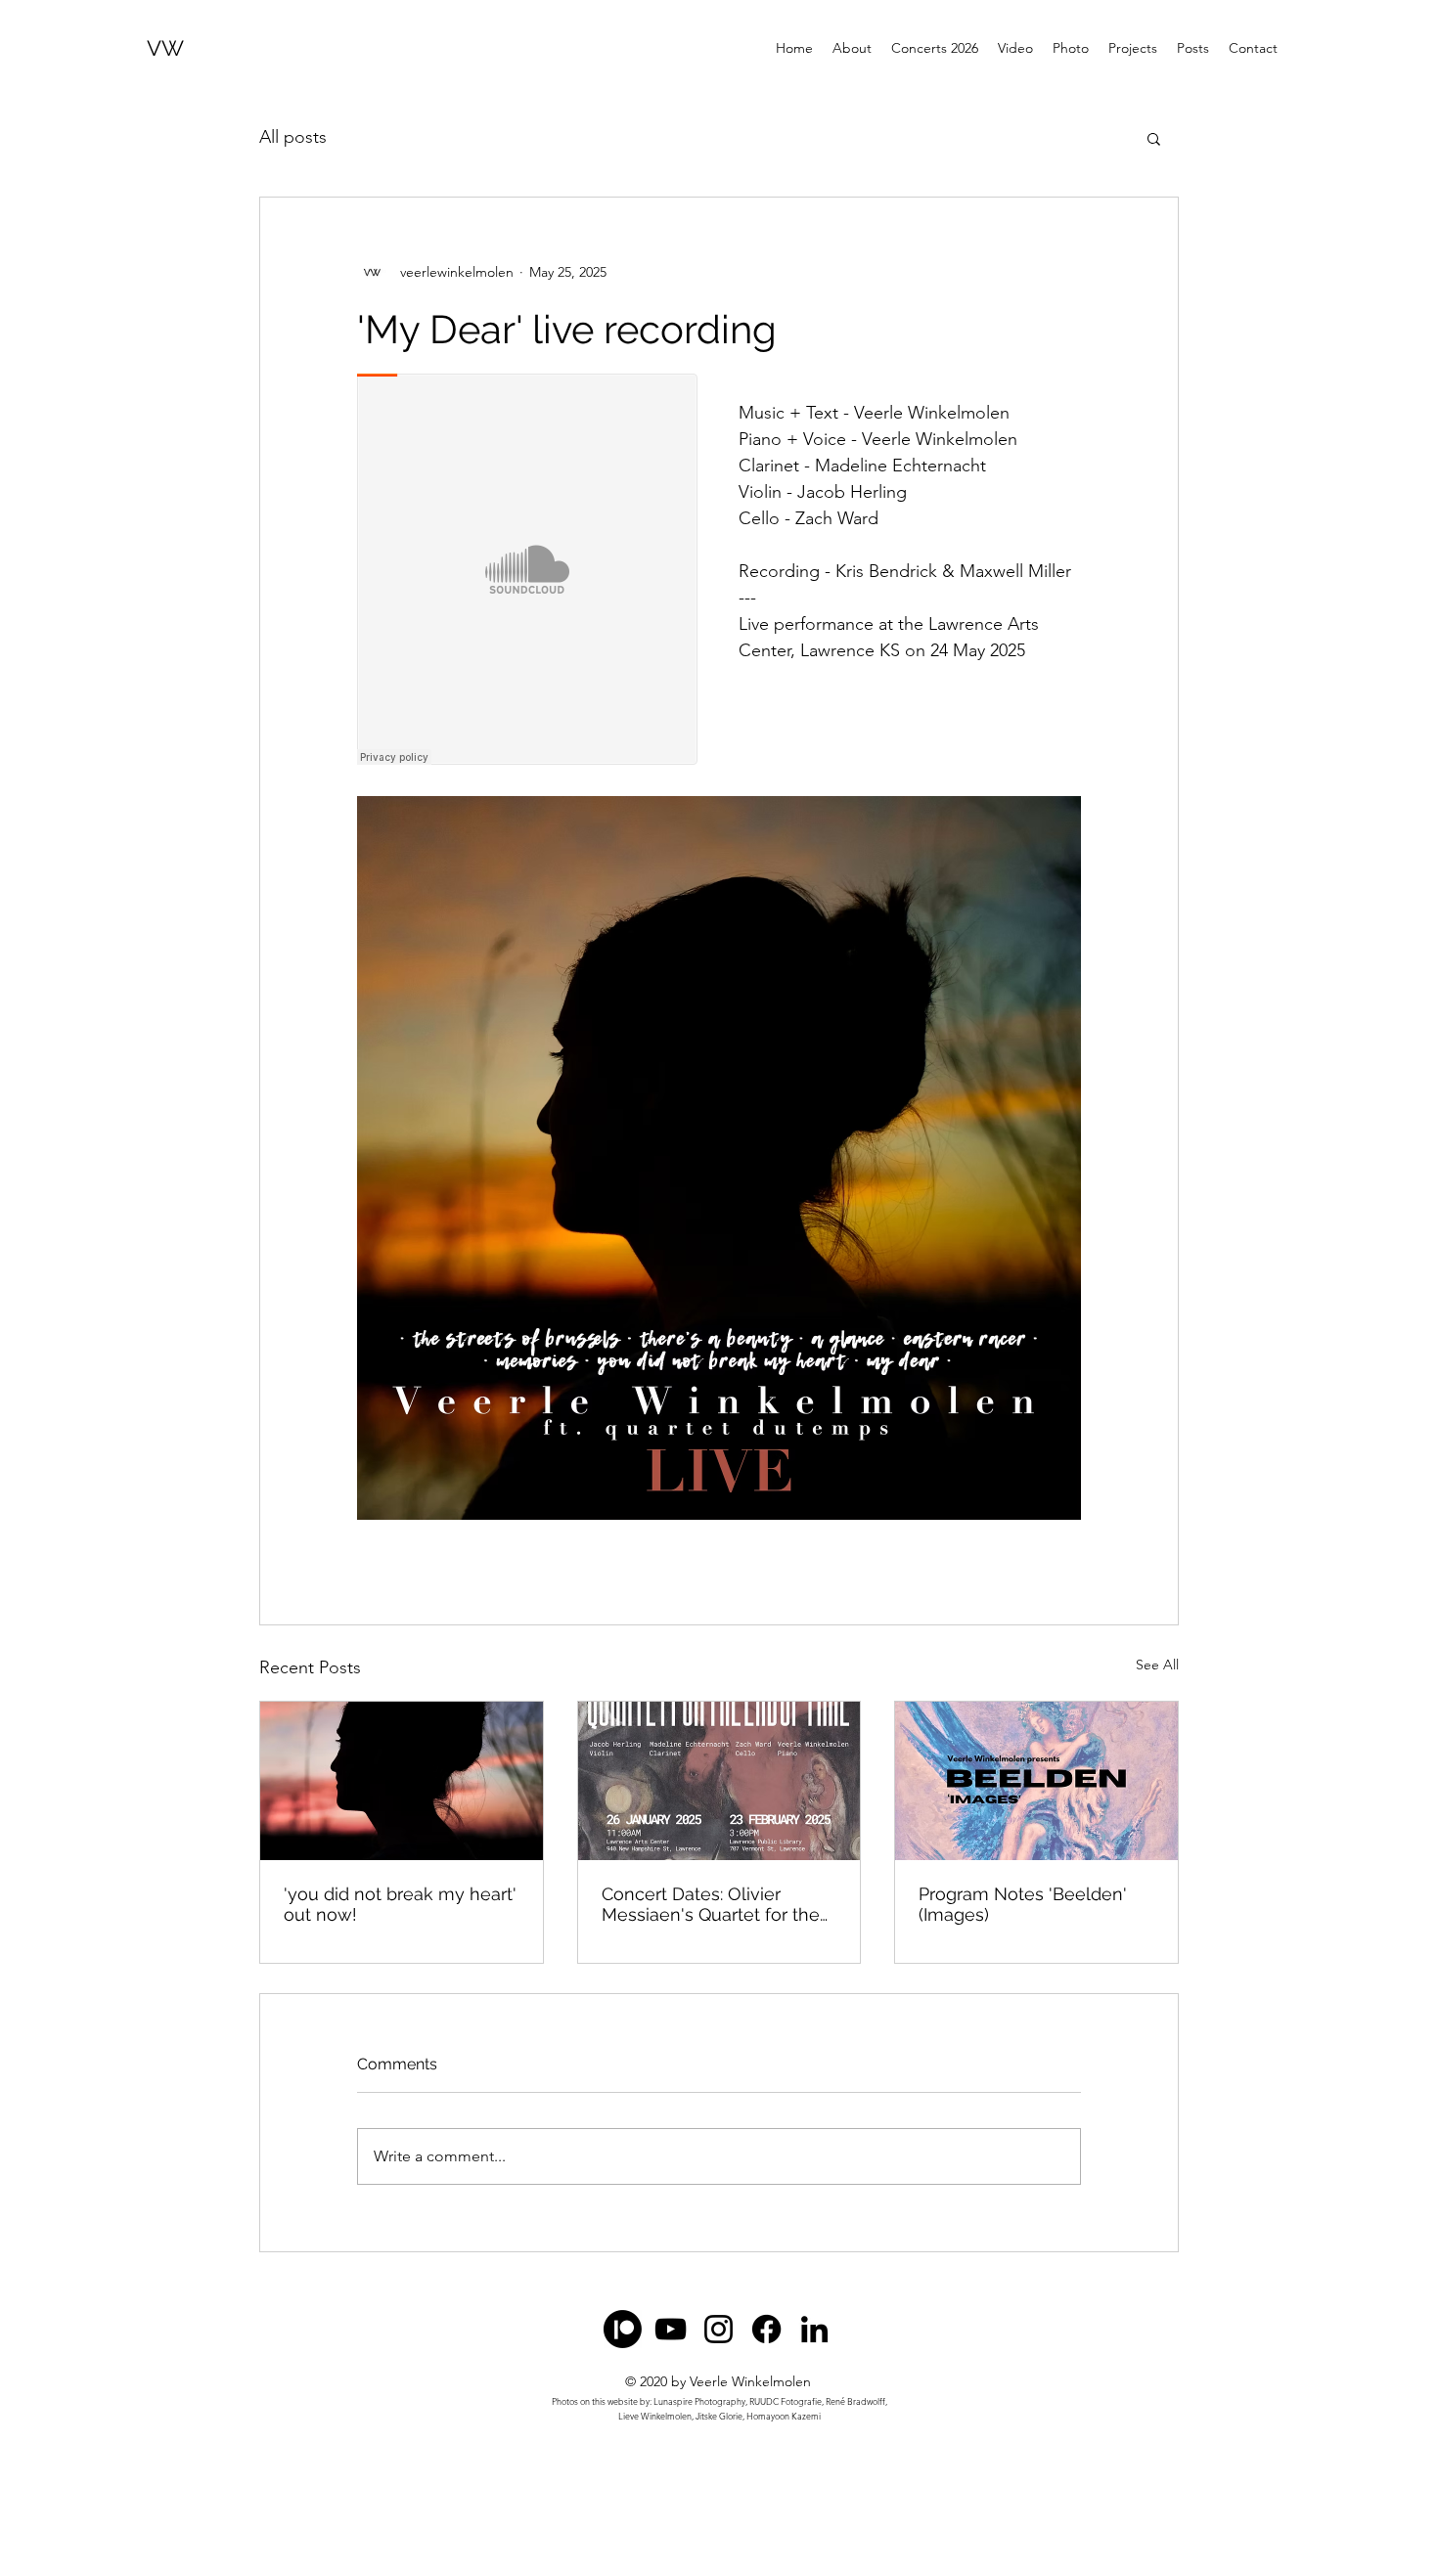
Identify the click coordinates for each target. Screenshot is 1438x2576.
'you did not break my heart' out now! (400, 1904)
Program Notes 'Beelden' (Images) (1023, 1904)
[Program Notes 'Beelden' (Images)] (1036, 1781)
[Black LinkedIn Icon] (814, 2329)
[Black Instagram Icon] (719, 2329)
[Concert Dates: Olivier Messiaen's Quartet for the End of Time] (719, 1781)
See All (1157, 1665)
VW (165, 48)
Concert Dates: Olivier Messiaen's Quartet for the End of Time (711, 1904)
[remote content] (528, 571)
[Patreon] (623, 2329)
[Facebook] (766, 2329)
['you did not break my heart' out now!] (402, 1781)
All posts (293, 137)
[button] (1154, 138)
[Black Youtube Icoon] (671, 2329)
